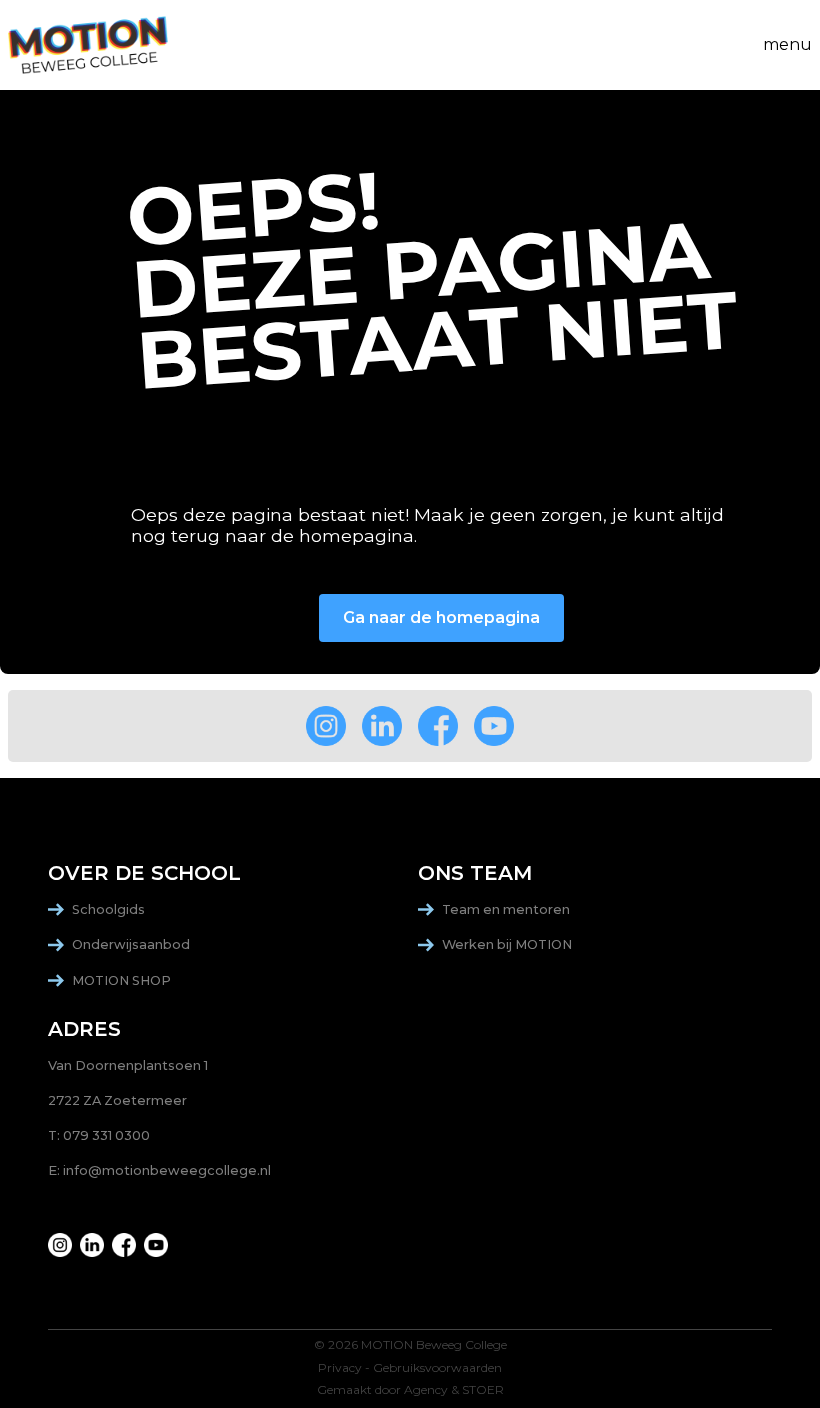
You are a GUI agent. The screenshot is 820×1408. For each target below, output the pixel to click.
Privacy (340, 1368)
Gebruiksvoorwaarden (437, 1368)
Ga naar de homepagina (441, 617)
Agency (426, 1390)
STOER (483, 1390)
